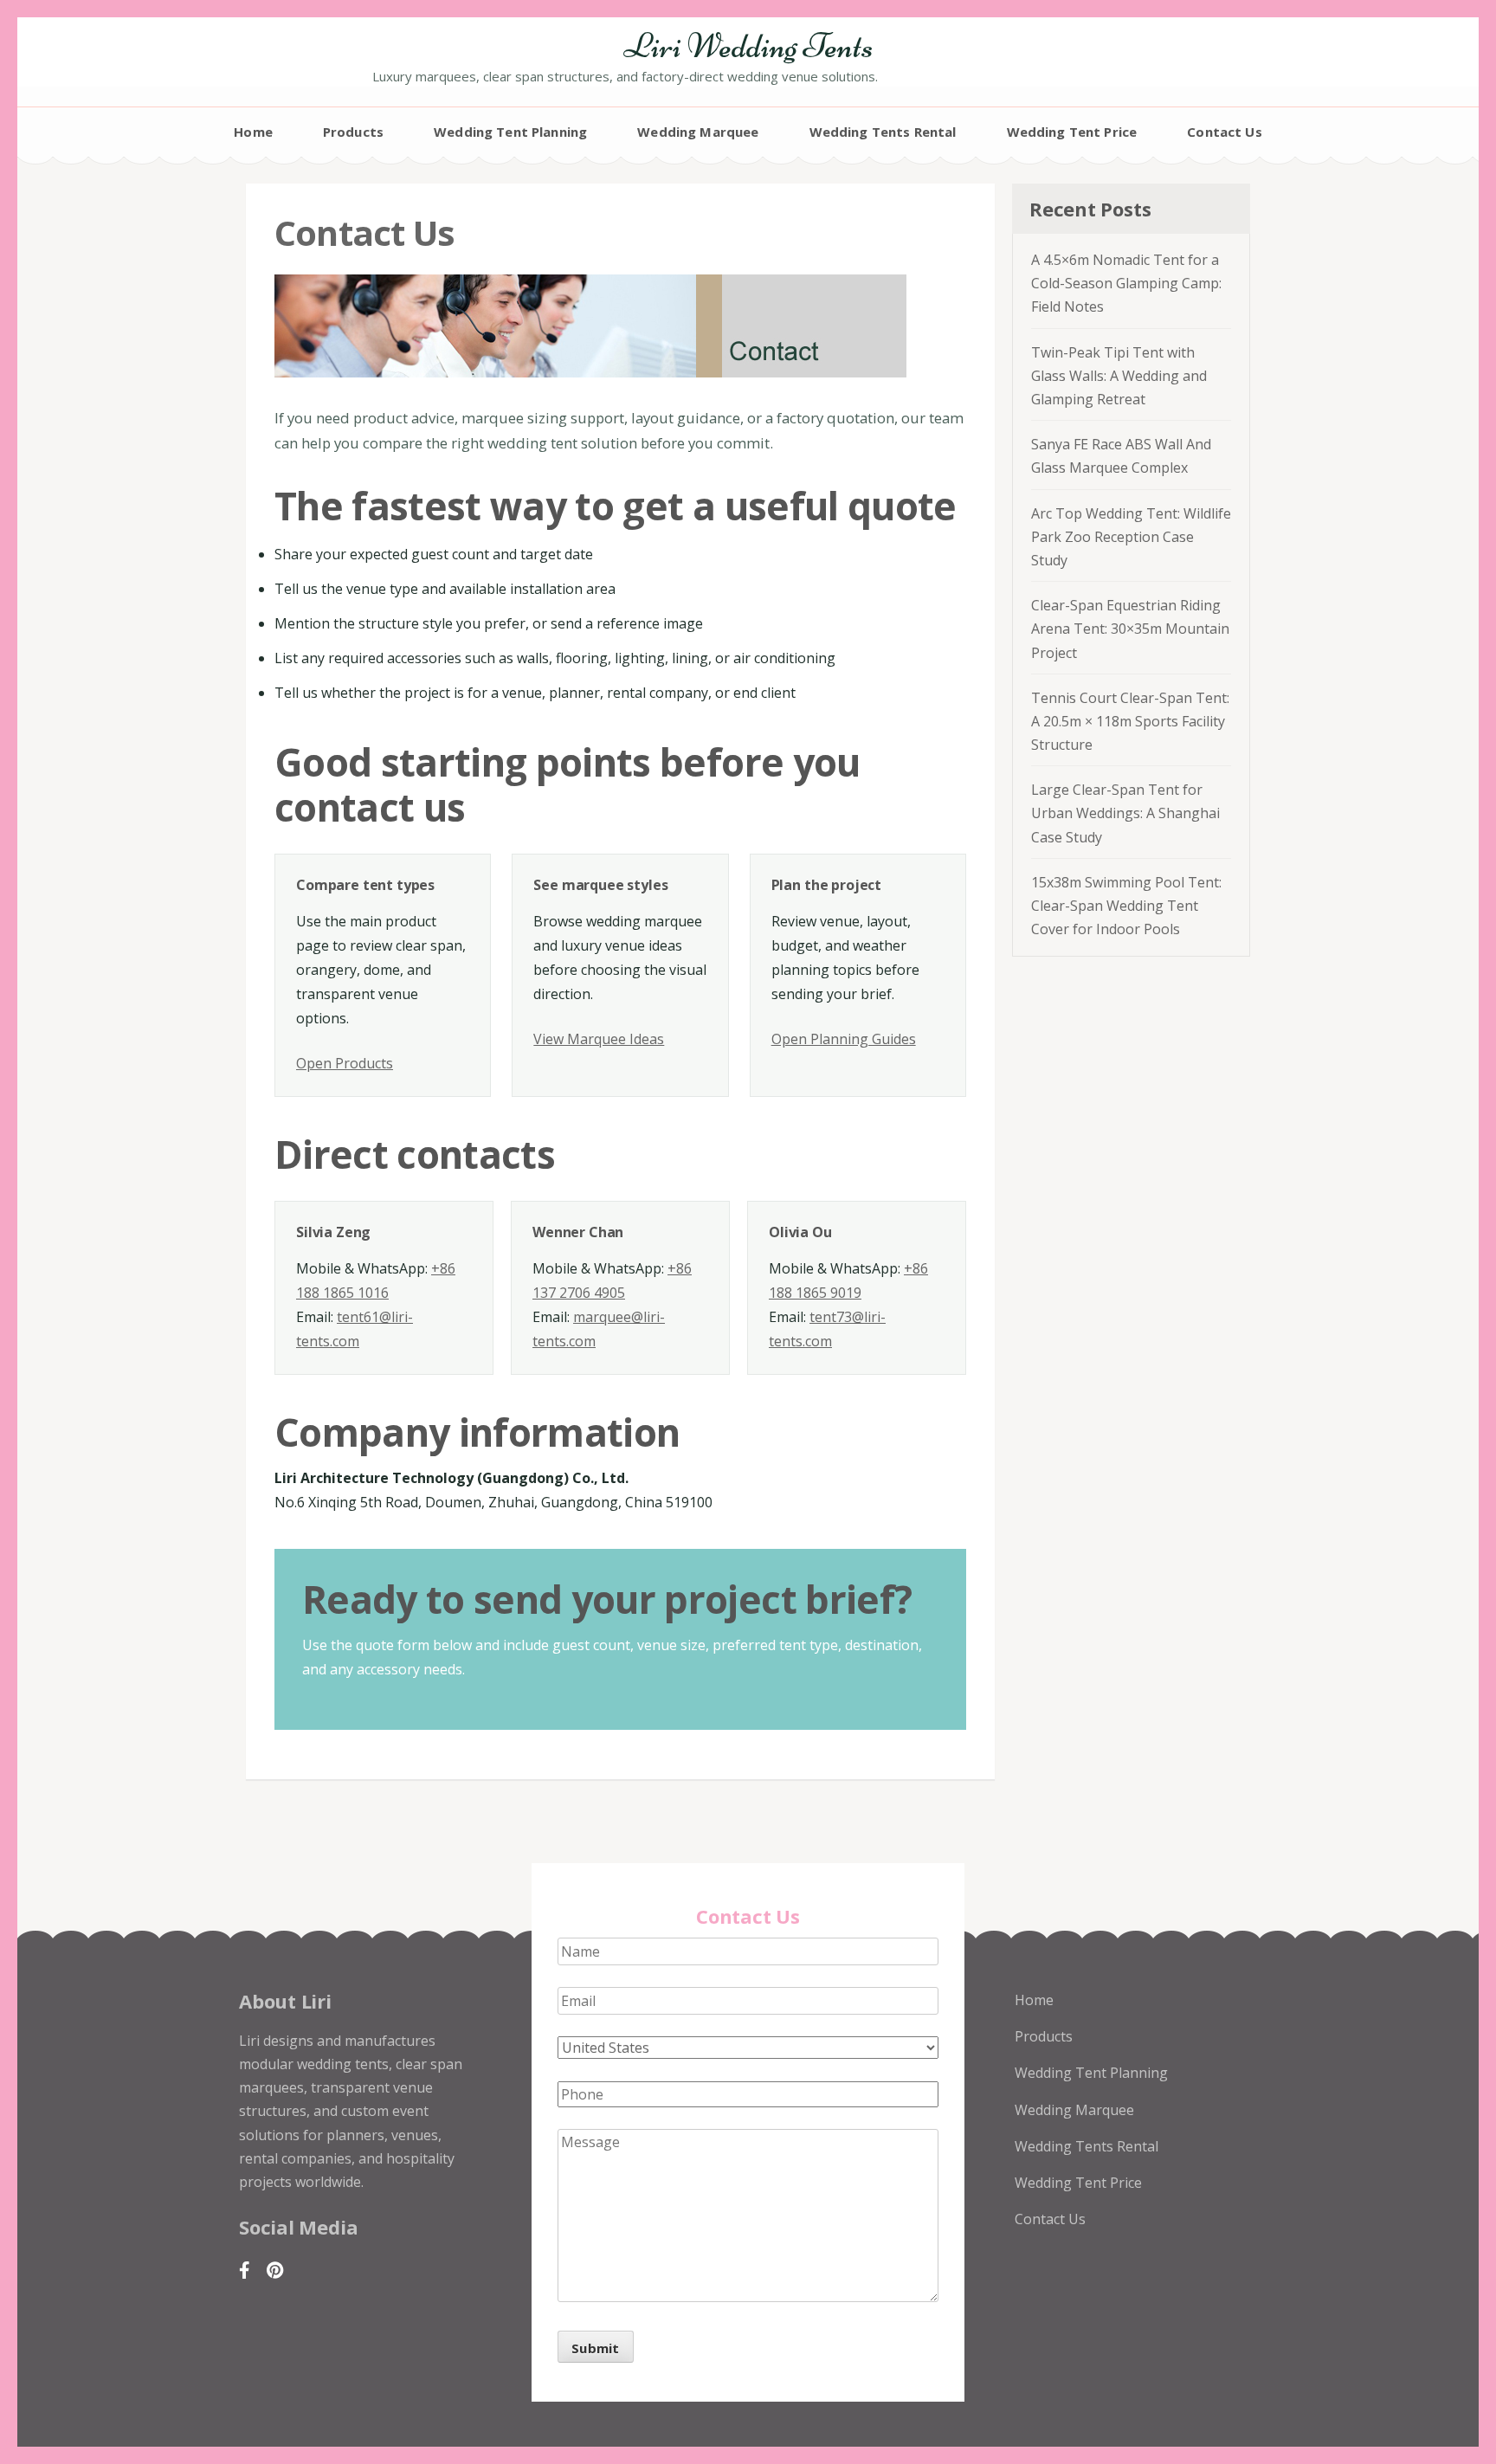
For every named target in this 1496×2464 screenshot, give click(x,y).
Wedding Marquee (698, 132)
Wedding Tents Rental (883, 132)
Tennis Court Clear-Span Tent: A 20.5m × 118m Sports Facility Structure (1130, 721)
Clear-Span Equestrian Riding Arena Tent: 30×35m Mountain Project (1130, 629)
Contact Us (1225, 132)
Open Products (345, 1063)
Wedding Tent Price (1072, 132)
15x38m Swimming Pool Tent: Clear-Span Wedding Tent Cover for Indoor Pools (1126, 906)
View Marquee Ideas (599, 1039)
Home (253, 132)
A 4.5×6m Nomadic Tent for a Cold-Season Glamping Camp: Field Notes (1126, 283)
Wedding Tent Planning (510, 132)
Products (353, 132)
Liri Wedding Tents (748, 46)
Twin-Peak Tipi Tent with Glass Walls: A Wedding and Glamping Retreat (1119, 376)
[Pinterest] (275, 2270)
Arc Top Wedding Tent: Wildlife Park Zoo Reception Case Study (1131, 537)
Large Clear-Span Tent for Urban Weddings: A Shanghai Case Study (1125, 813)
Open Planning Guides (844, 1039)
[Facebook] (245, 2270)
